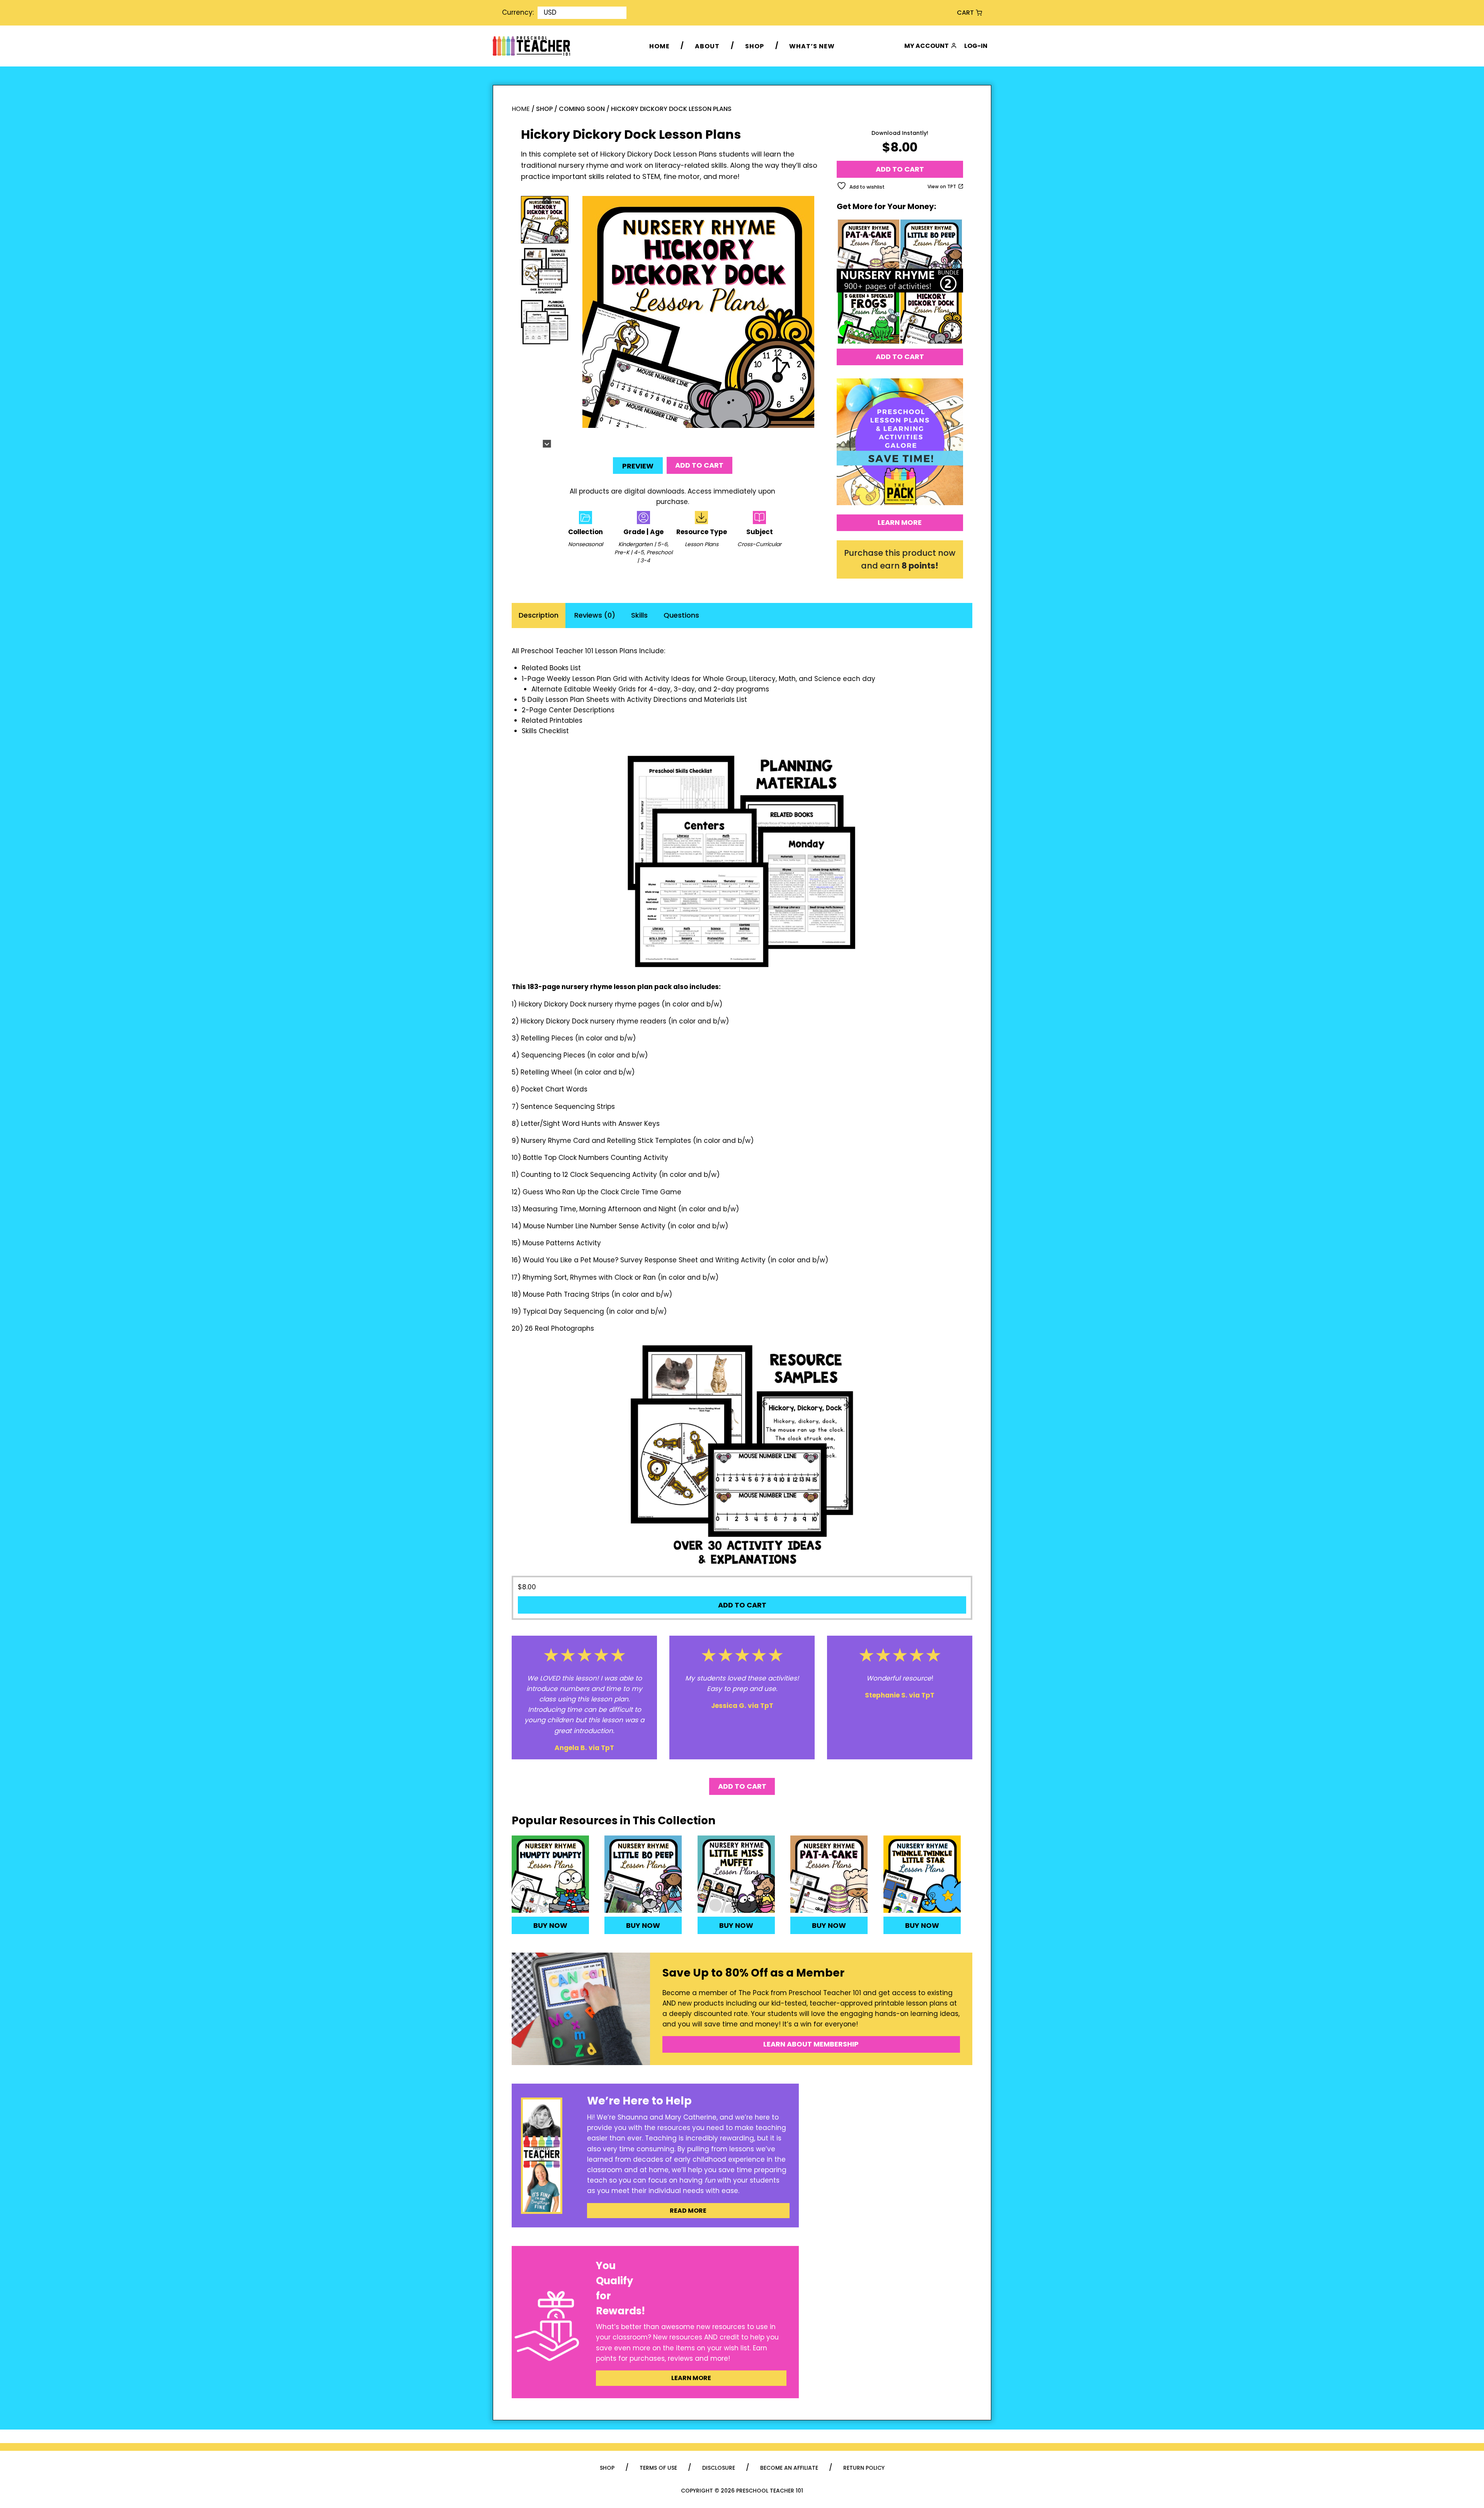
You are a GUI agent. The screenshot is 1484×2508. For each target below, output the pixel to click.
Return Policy (864, 2468)
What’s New (812, 46)
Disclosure (719, 2468)
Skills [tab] (639, 615)
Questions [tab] (681, 615)
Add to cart (699, 465)
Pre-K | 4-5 (629, 552)
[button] (545, 220)
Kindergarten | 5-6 (643, 544)
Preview (638, 466)
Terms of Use (658, 2468)
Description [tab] (539, 615)
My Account (927, 46)
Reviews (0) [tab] (595, 615)
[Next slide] (547, 444)
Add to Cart (900, 357)
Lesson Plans (702, 544)
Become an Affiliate (789, 2468)
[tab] (692, 439)
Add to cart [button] (742, 1605)
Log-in (976, 46)
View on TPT (942, 186)
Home (659, 46)
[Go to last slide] (547, 200)
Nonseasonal (585, 544)
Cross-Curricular (759, 544)
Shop (755, 46)
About (707, 46)
